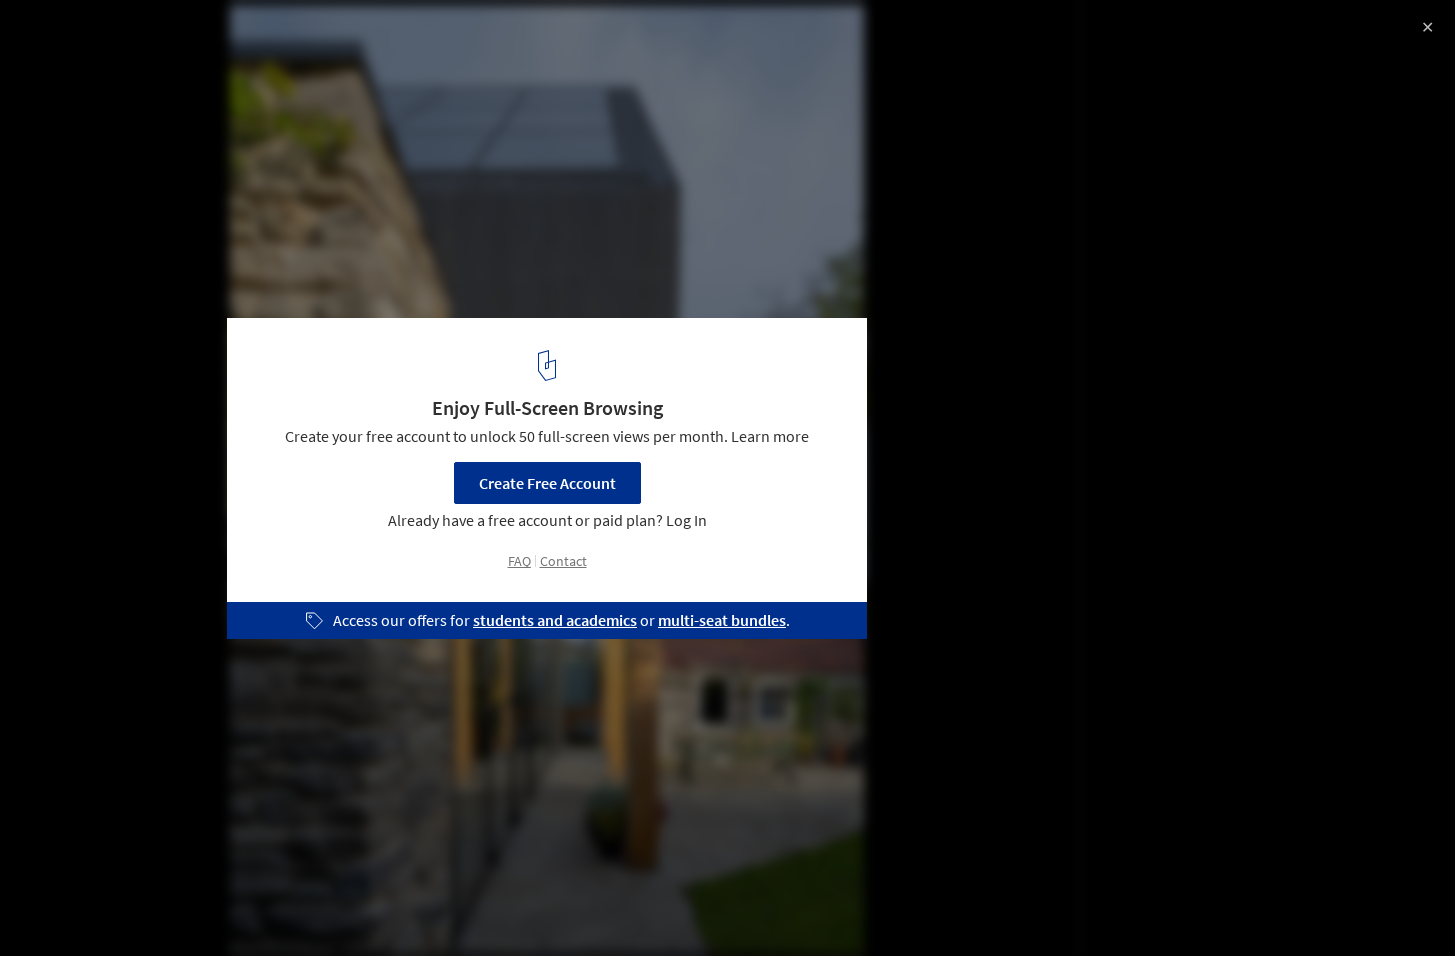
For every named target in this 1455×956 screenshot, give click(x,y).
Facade (312, 905)
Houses (227, 905)
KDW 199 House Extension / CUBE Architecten (248, 36)
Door (390, 905)
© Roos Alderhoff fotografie (110, 70)
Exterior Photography (99, 905)
